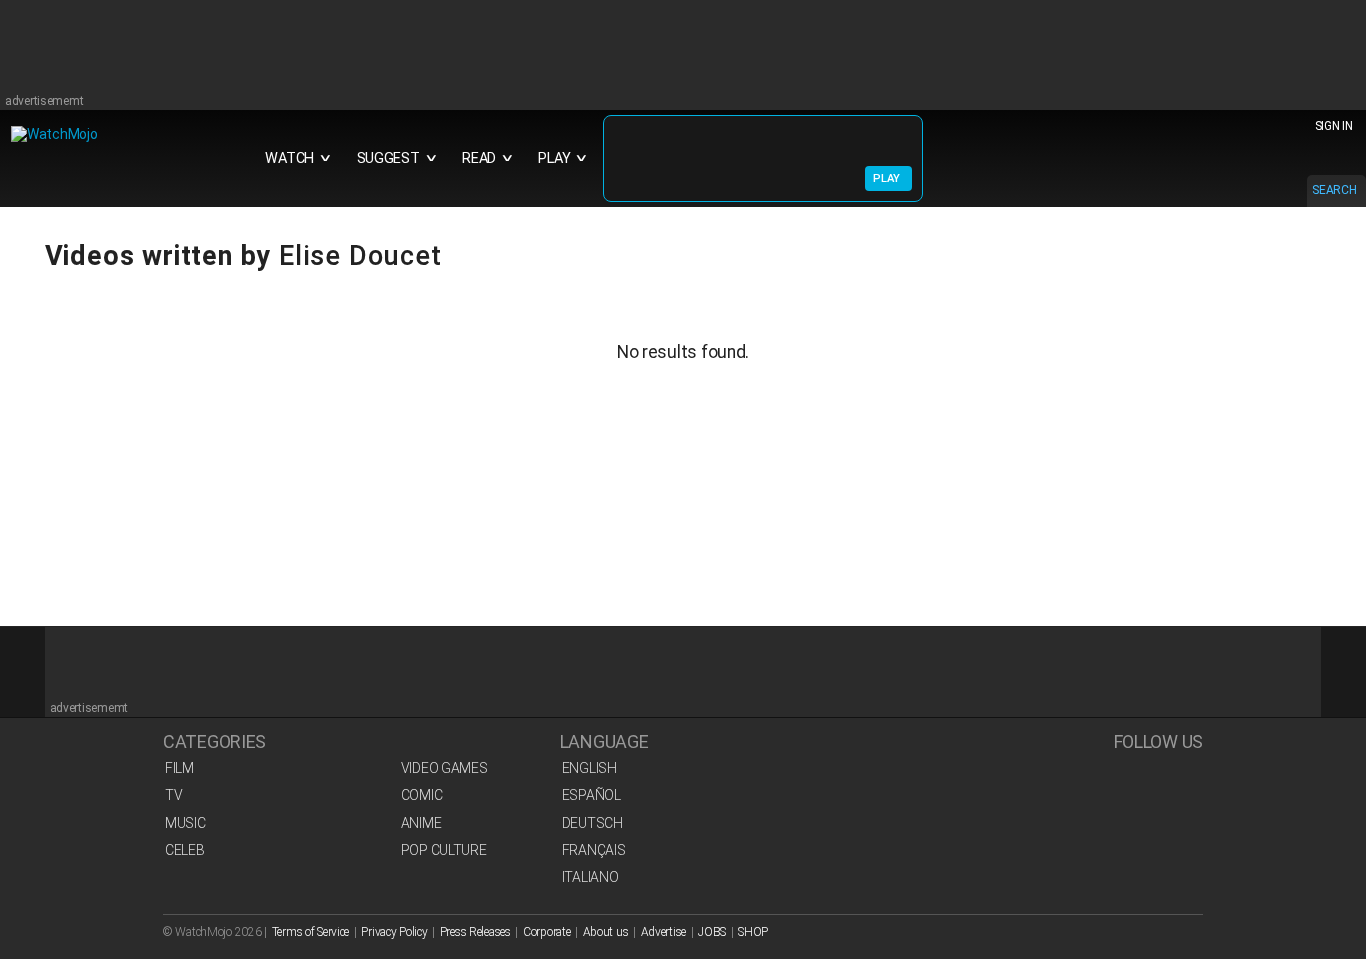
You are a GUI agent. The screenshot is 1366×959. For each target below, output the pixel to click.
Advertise (663, 932)
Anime (421, 823)
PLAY (886, 178)
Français (594, 850)
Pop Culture (444, 850)
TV (173, 795)
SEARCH (1334, 190)
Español (591, 795)
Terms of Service (311, 932)
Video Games (444, 768)
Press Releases (475, 932)
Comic (422, 795)
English (589, 768)
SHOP (753, 932)
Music (185, 823)
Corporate (546, 932)
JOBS (712, 932)
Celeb (185, 850)
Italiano (590, 877)
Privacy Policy (394, 932)
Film (179, 768)
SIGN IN (1334, 126)
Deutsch (592, 823)
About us (606, 932)
